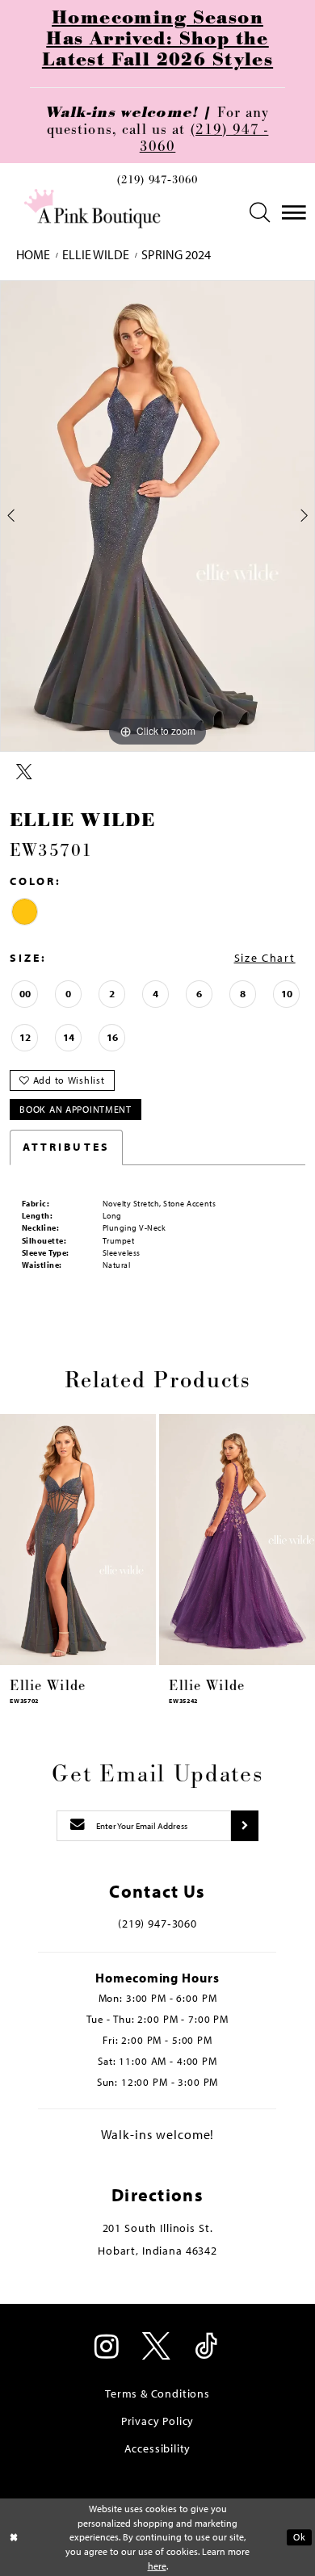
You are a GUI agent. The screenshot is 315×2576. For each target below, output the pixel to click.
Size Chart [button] (265, 958)
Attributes (66, 1147)
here (157, 2566)
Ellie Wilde (96, 255)
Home (33, 255)
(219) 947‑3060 (157, 180)
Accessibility (158, 2448)
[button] (260, 213)
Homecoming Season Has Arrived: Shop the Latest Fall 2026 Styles (157, 39)
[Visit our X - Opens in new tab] (157, 2348)
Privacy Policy (157, 2421)
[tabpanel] (157, 516)
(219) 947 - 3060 (204, 138)
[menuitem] (157, 184)
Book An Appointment (75, 1109)
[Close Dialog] (14, 2537)
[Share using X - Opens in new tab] (24, 772)
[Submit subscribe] (245, 1825)
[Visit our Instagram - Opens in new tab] (108, 2348)
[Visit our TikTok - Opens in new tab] (207, 2348)
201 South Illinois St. (158, 2228)
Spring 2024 (176, 255)
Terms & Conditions (157, 2393)
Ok (299, 2537)
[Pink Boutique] (94, 209)
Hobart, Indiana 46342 (157, 2251)
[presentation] (78, 1539)
